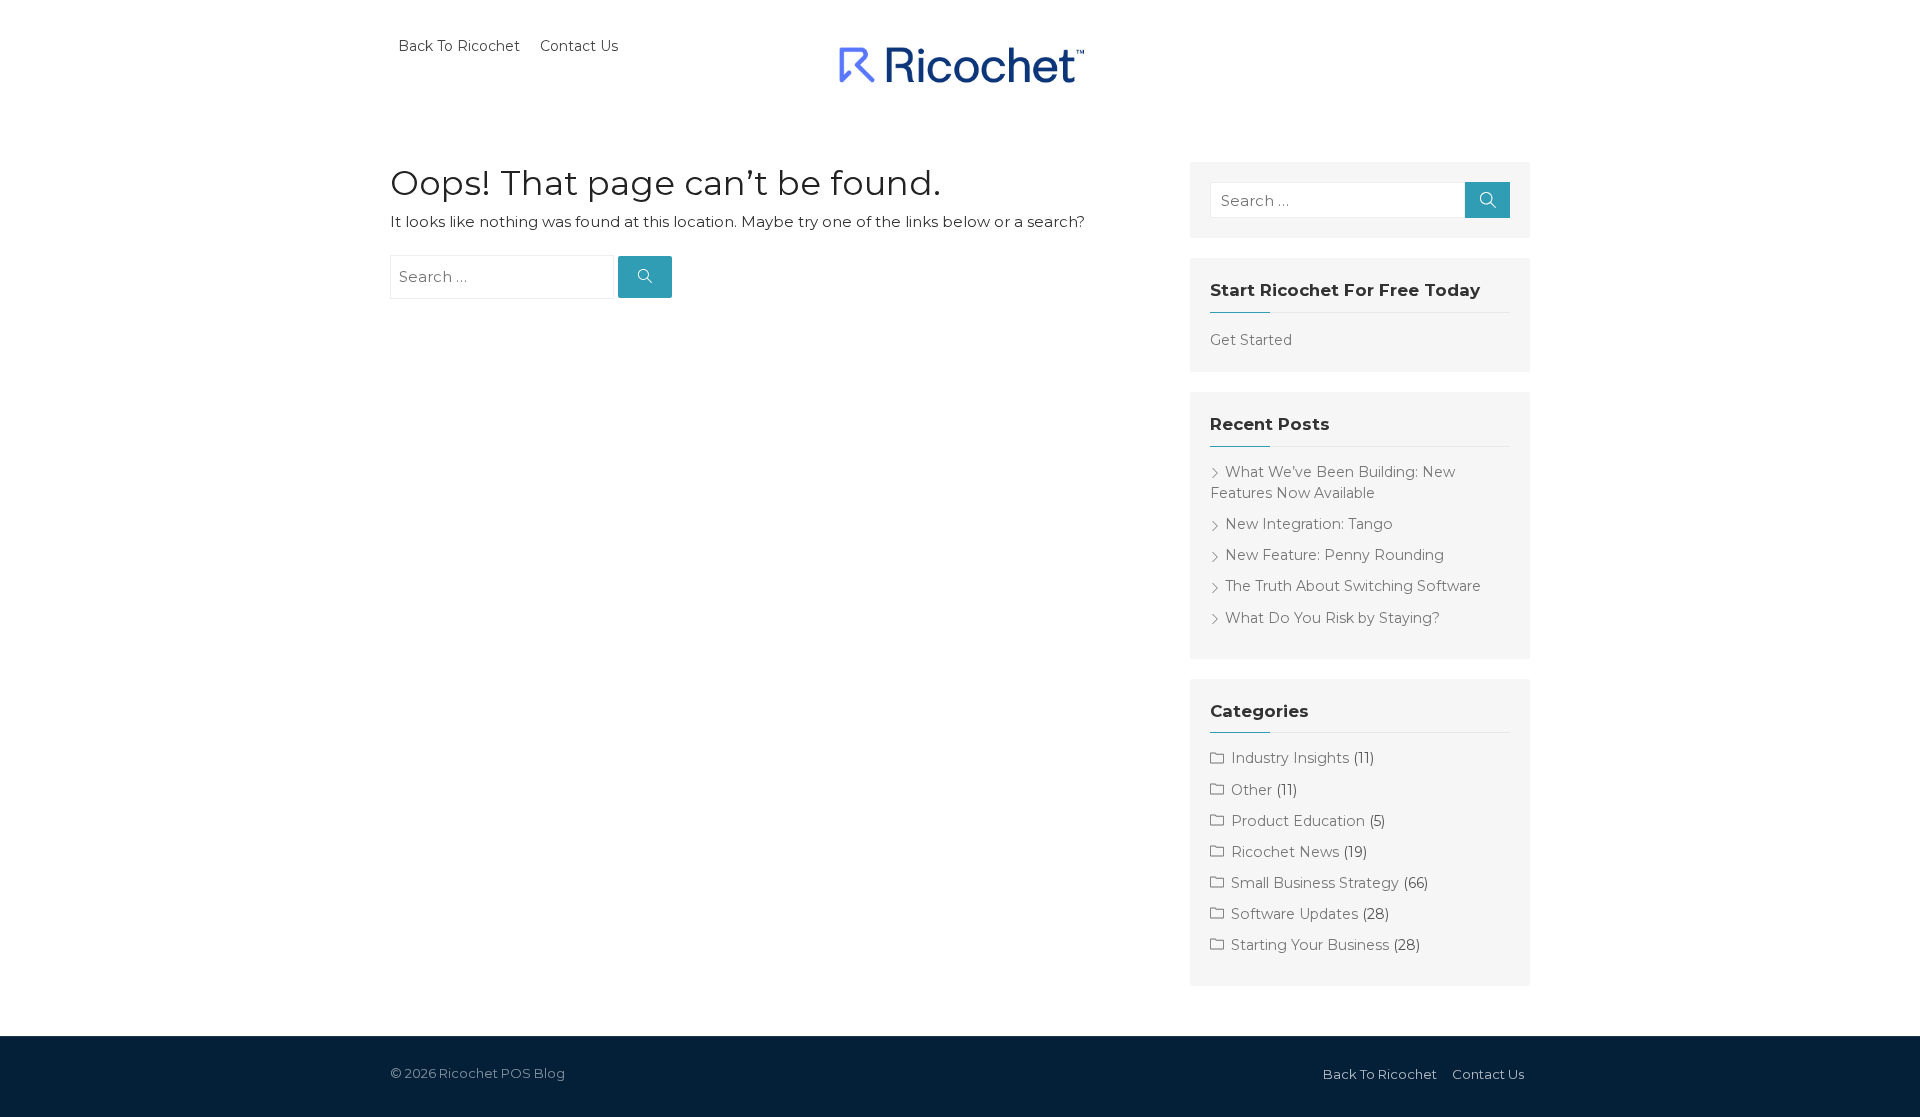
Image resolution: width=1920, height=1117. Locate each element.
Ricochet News (1285, 852)
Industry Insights (1290, 758)
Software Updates (1294, 914)
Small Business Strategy (1315, 883)
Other (1251, 790)
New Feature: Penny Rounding (1334, 555)
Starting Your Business (1310, 945)
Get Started (1251, 340)
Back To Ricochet (459, 46)
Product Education (1298, 821)
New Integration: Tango (1309, 524)
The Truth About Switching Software (1353, 586)
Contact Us (579, 46)
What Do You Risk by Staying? (1332, 618)
